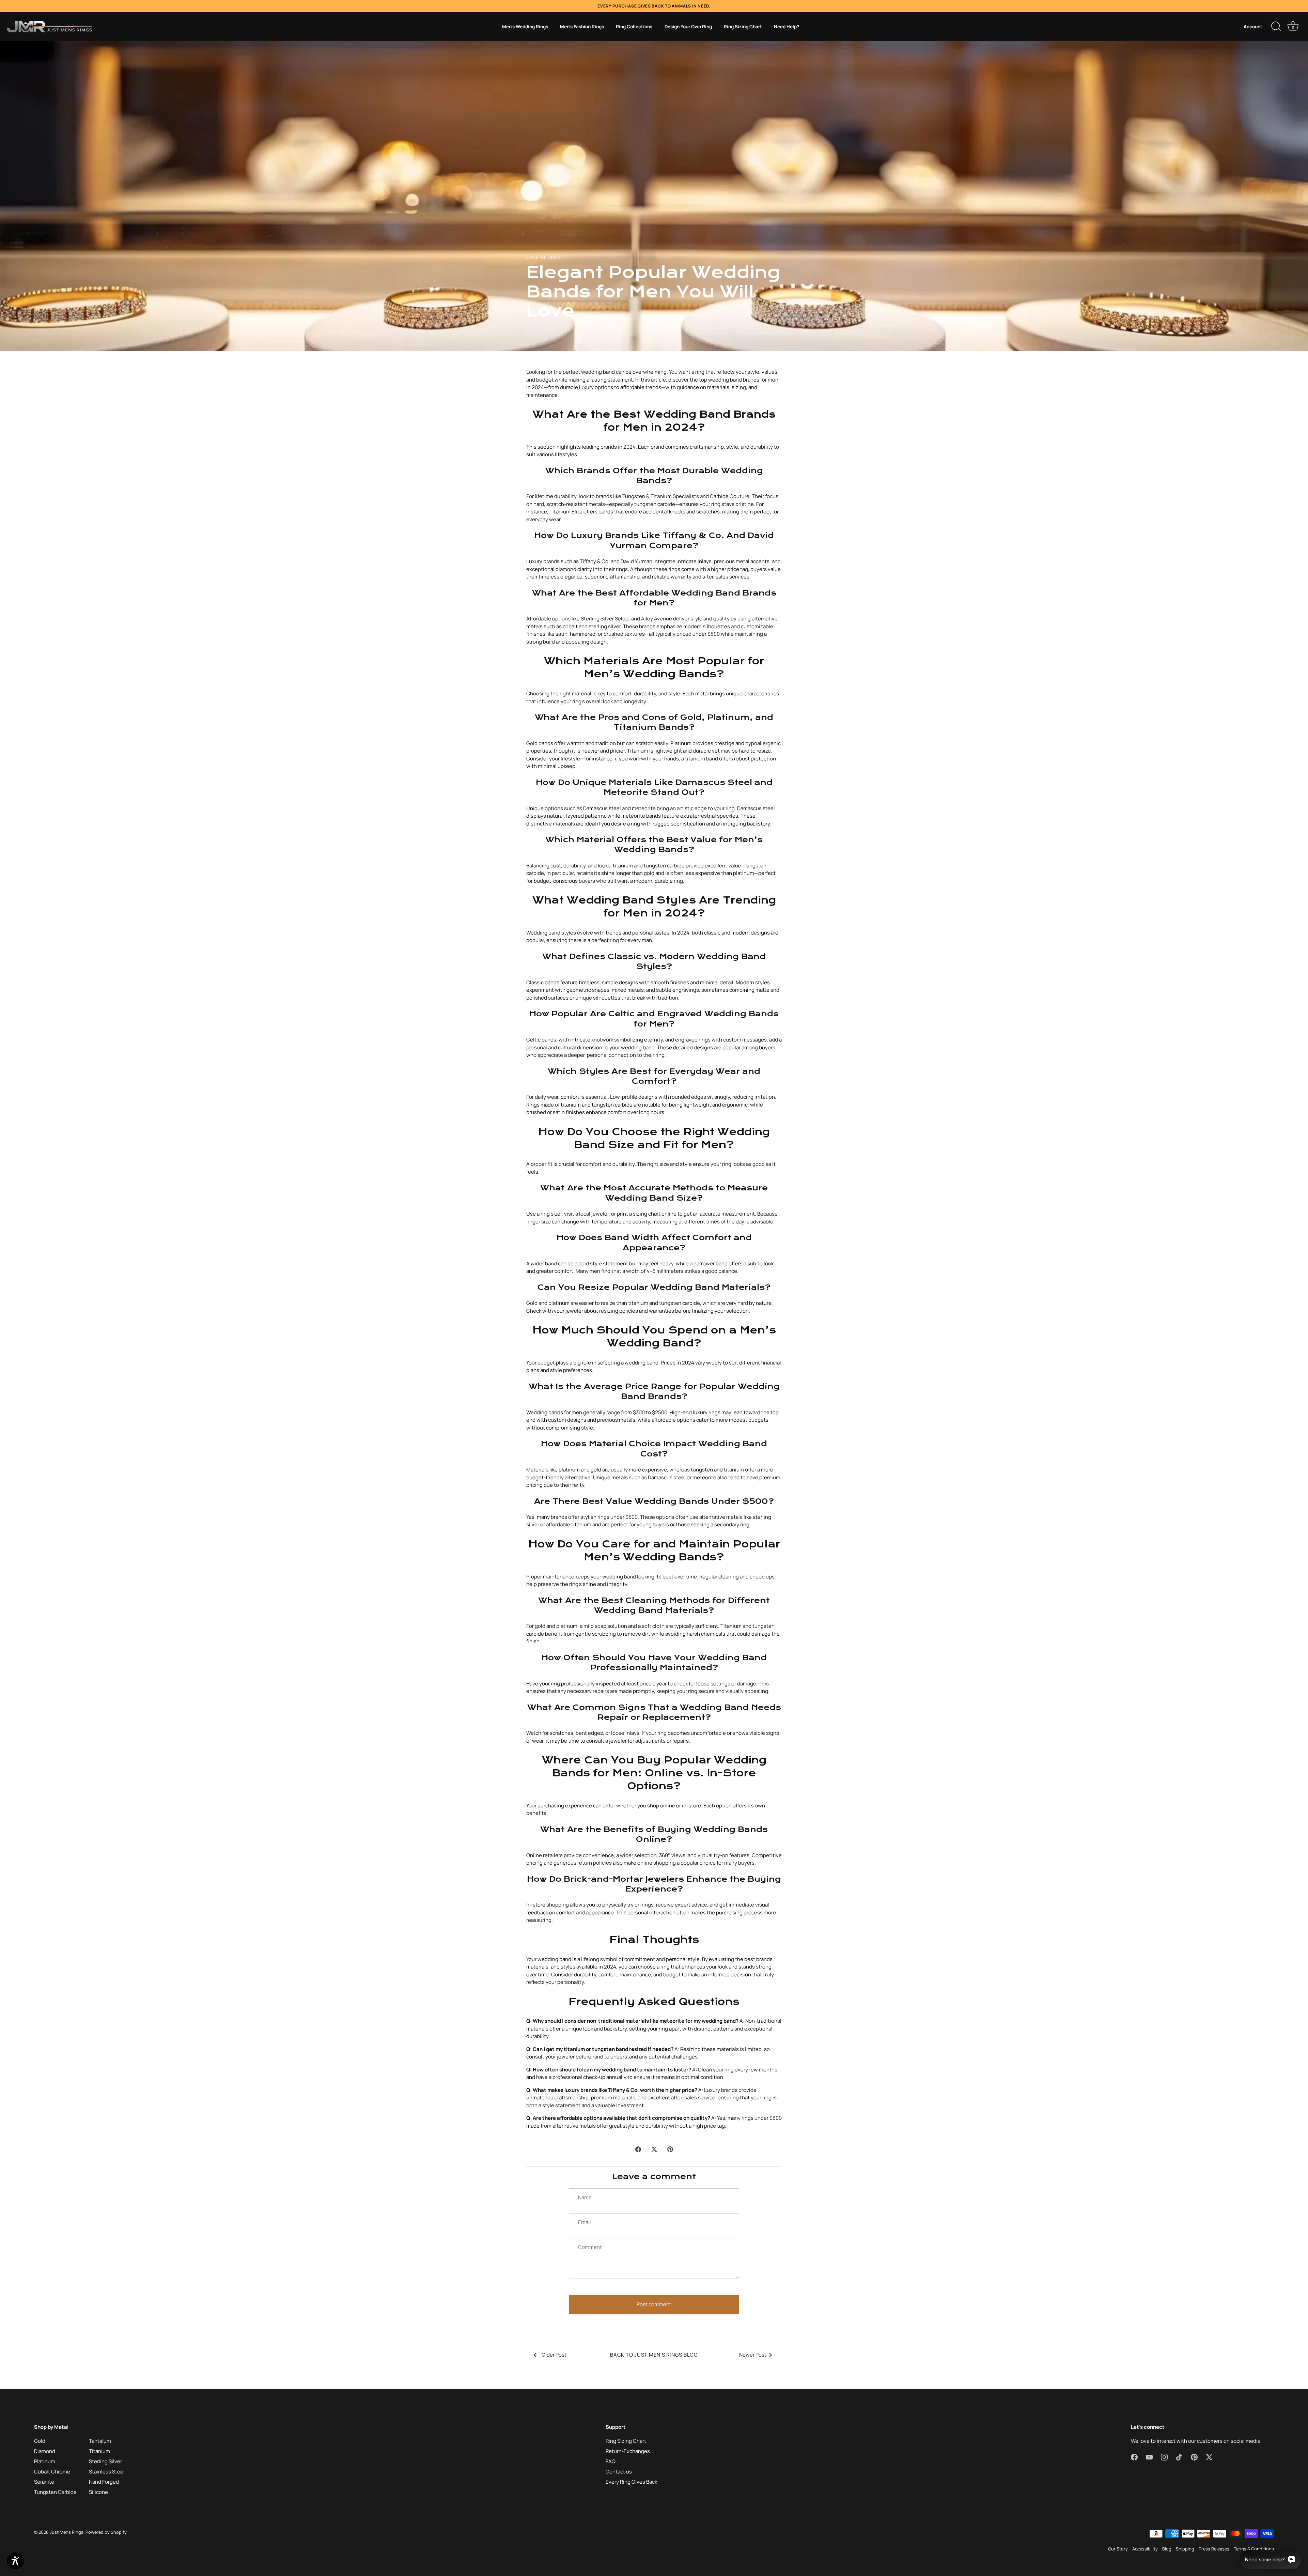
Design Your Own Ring (688, 27)
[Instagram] (648, 1357)
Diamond (45, 2451)
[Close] (722, 1210)
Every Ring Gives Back (631, 2482)
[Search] (1276, 27)
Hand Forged (104, 2482)
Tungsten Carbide (55, 2492)
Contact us (619, 2472)
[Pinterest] (673, 1357)
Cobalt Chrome (52, 2472)
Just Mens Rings (67, 2532)
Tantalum (100, 2441)
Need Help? (787, 27)
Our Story (1118, 2549)
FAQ (611, 2461)
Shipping (1185, 2549)
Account (1253, 27)
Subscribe (654, 1336)
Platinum (45, 2461)
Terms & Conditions (1254, 2549)
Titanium (99, 2451)
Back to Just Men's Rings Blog (654, 2355)
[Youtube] (635, 1357)
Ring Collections (634, 27)
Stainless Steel (107, 2472)
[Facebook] (622, 1357)
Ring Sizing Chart (743, 27)
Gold (40, 2441)
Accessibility (1145, 2549)
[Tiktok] (660, 1357)
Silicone (98, 2492)
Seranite (44, 2482)
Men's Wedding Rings (525, 27)
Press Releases (1214, 2549)
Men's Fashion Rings (582, 27)
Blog (1167, 2549)
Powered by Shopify (106, 2532)
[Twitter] (686, 1357)
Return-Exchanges (628, 2451)
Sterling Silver (105, 2461)
